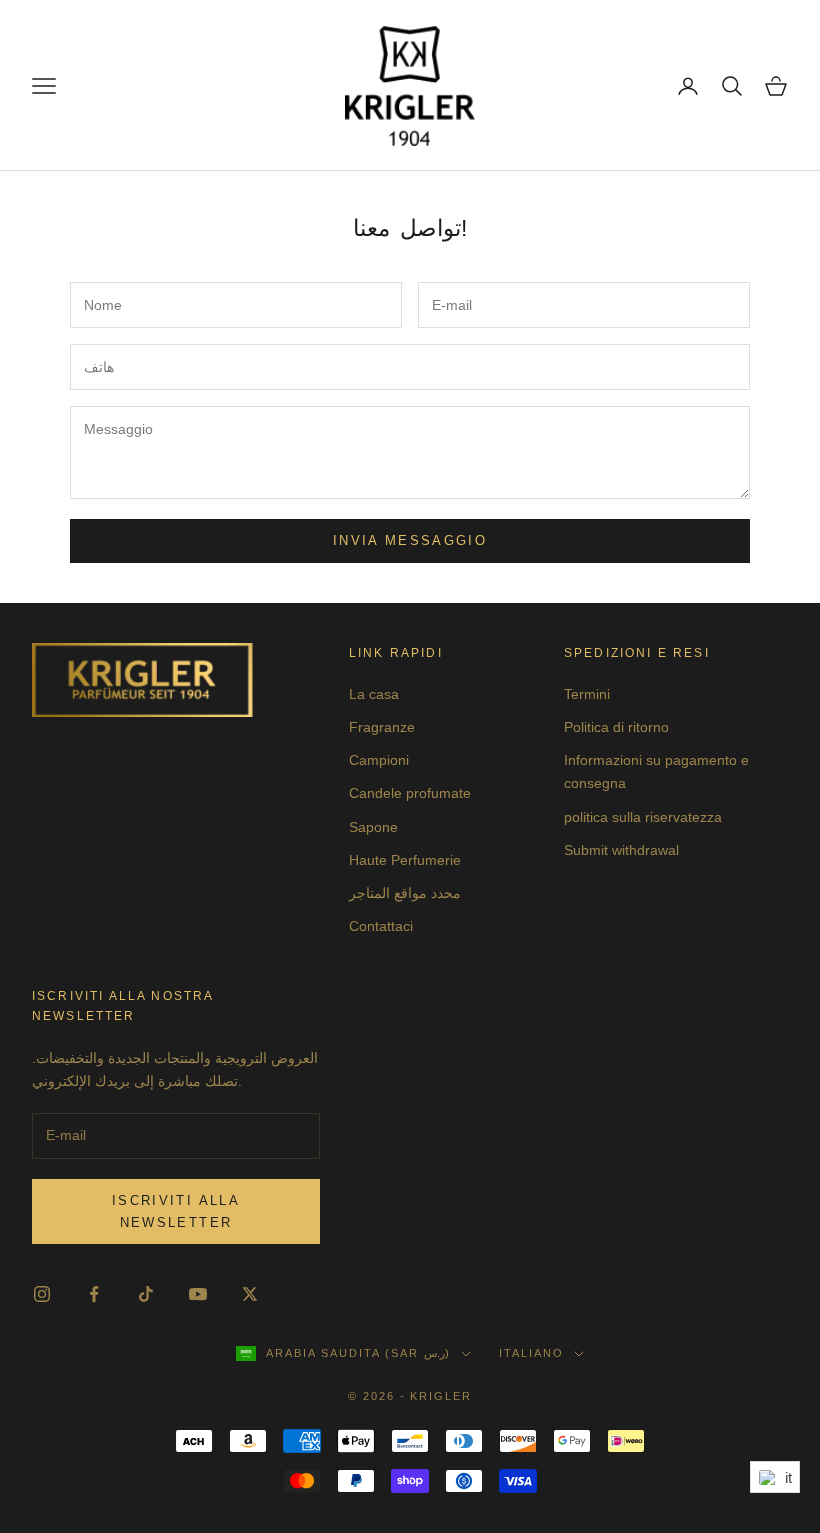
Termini (587, 694)
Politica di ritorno (616, 727)
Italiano (531, 1353)
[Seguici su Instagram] (42, 1294)
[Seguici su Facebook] (94, 1294)
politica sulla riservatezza (643, 817)
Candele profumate (410, 793)
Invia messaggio (410, 540)
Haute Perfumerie (405, 860)
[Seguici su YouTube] (198, 1294)
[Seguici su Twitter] (250, 1294)
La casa (374, 694)
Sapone (373, 827)
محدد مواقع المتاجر (405, 893)
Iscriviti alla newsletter (176, 1211)
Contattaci (381, 926)
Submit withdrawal (621, 850)
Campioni (379, 760)
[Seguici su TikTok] (146, 1294)
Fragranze (382, 727)
